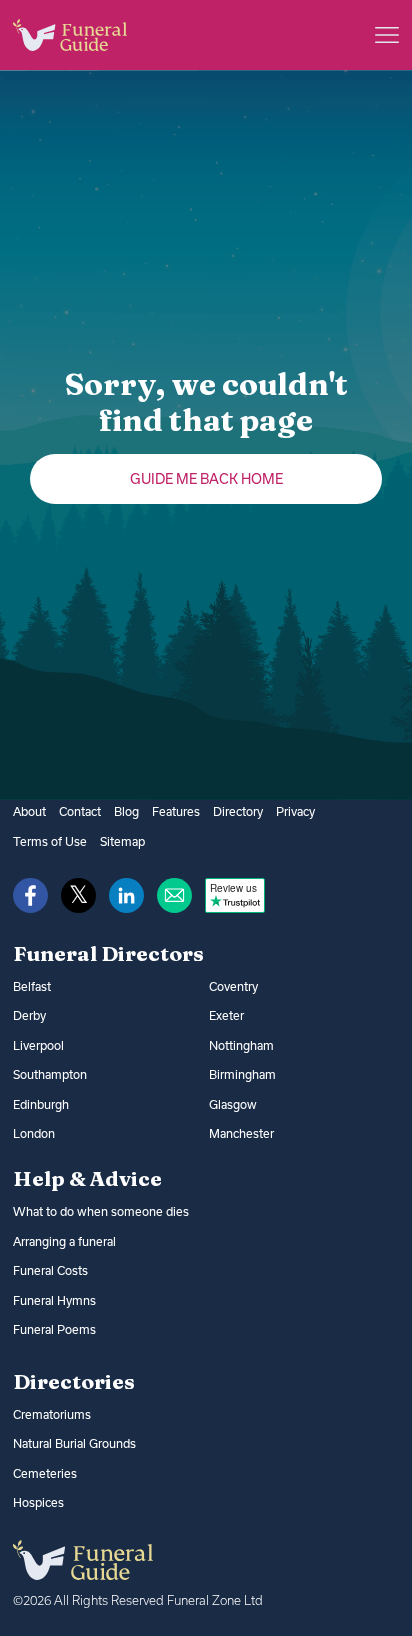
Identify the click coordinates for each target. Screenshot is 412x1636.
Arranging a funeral (64, 1241)
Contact (80, 811)
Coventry (233, 986)
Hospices (38, 1502)
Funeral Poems (54, 1329)
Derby (29, 1015)
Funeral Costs (50, 1270)
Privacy (295, 811)
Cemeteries (45, 1473)
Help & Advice (87, 1178)
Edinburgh (41, 1104)
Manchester (241, 1133)
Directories (74, 1381)
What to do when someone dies (101, 1211)
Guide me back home (206, 479)
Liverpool (38, 1045)
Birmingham (242, 1074)
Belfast (32, 986)
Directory (238, 811)
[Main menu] (387, 35)
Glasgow (233, 1104)
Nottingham (241, 1045)
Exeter (226, 1015)
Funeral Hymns (54, 1300)
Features (176, 811)
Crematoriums (52, 1414)
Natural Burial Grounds (74, 1443)
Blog (126, 811)
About (29, 811)
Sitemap (122, 841)
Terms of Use (50, 841)
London (34, 1133)
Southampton (50, 1074)
